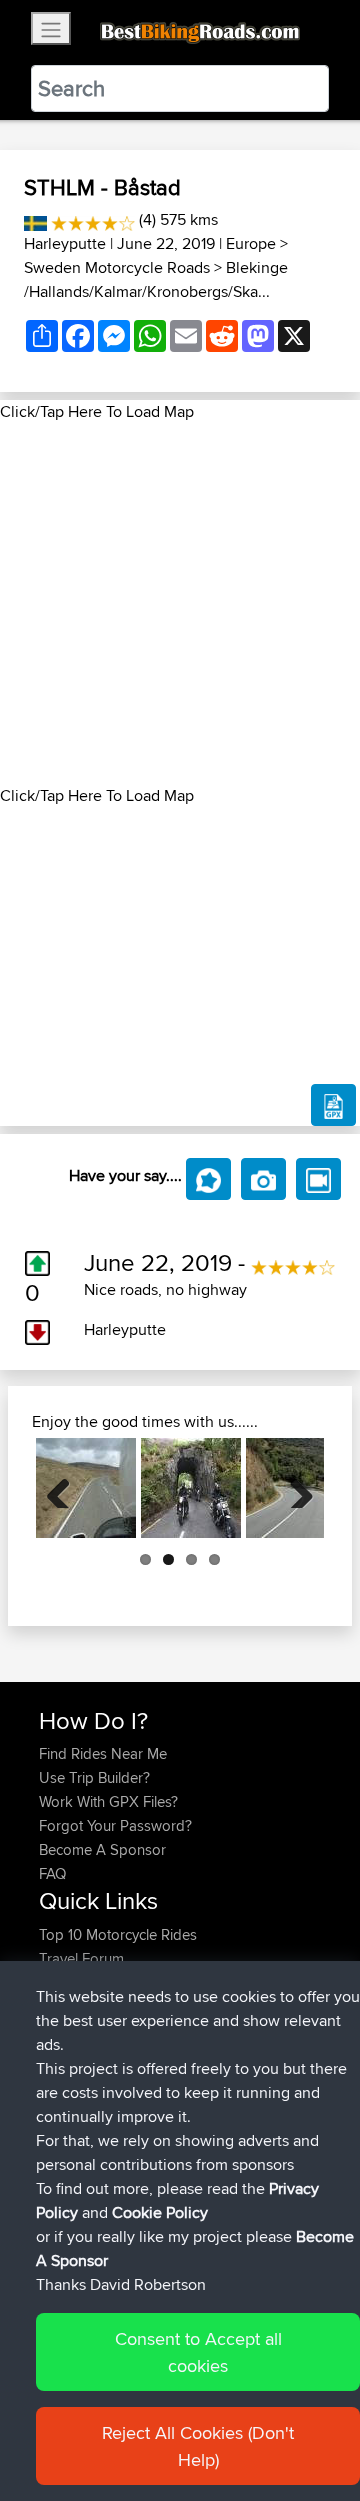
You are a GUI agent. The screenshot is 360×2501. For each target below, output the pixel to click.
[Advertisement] (180, 604)
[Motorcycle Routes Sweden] (35, 219)
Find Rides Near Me (103, 1753)
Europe (251, 243)
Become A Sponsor (102, 1849)
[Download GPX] (333, 1105)
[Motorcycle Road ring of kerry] (191, 1488)
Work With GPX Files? (108, 1801)
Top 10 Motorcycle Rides (118, 1934)
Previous (66, 1488)
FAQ (52, 1873)
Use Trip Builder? (94, 1777)
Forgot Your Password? (115, 1825)
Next (294, 1488)
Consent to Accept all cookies (198, 2352)
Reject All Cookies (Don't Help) (198, 2446)
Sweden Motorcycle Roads (117, 267)
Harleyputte (65, 243)
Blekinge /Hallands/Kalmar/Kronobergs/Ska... (156, 279)
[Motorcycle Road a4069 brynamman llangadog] (86, 1488)
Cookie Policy (160, 2212)
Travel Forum (81, 1958)
